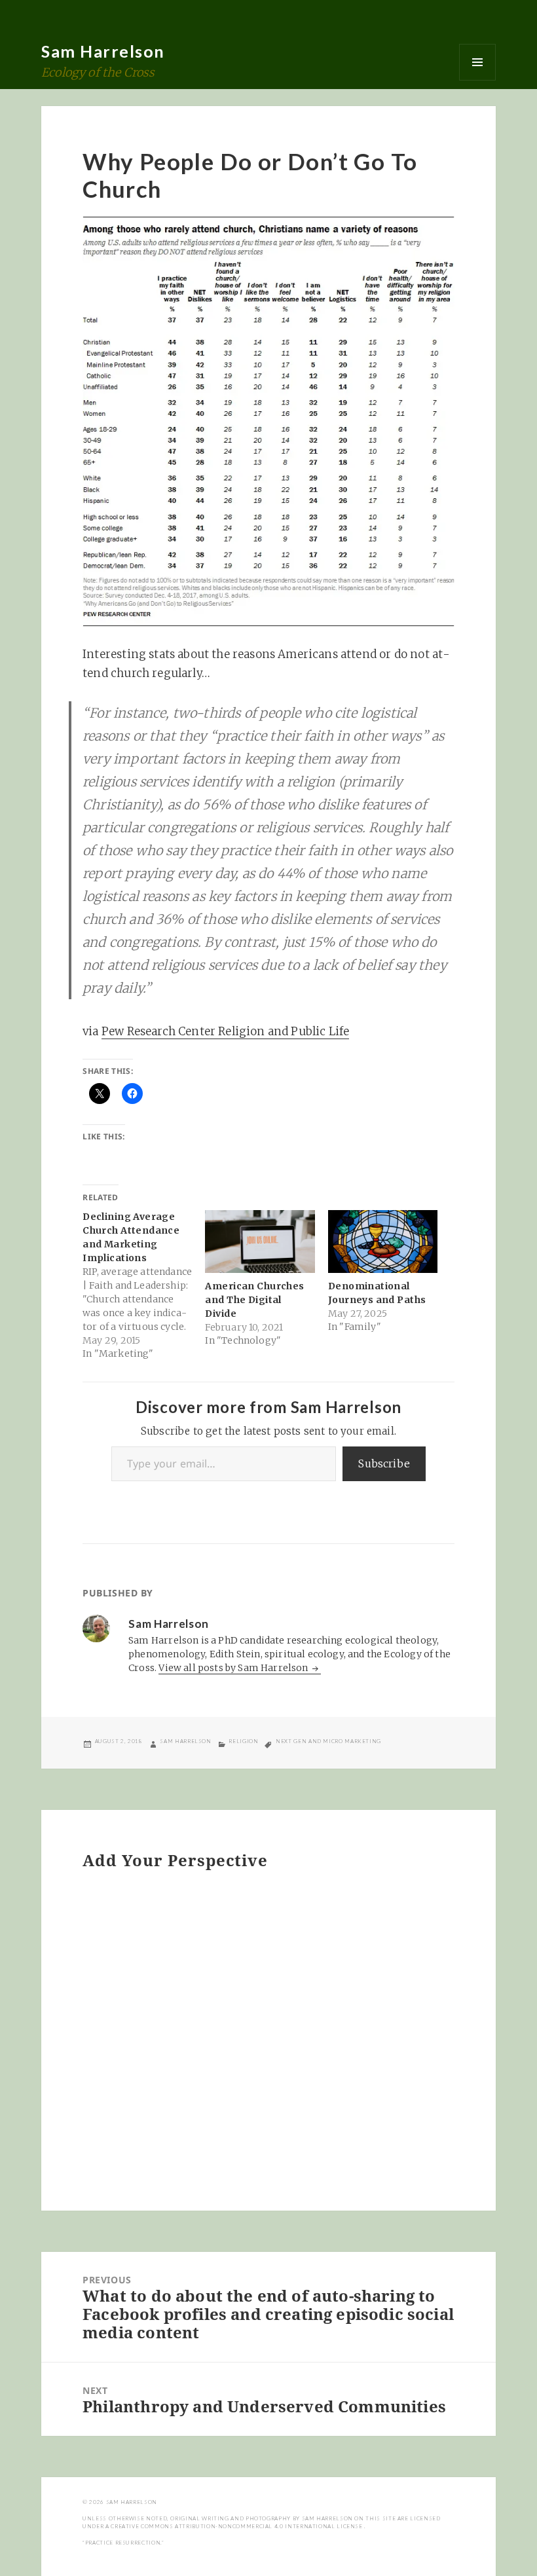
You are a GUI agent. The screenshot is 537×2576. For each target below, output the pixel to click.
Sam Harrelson (103, 51)
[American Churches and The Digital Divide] (260, 1242)
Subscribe (384, 1463)
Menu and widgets (477, 62)
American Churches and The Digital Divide (254, 1300)
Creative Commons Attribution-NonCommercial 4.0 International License (237, 2526)
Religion (243, 1741)
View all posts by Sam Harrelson (234, 1668)
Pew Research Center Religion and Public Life (225, 1031)
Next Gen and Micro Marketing (328, 1741)
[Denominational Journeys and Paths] (383, 1242)
